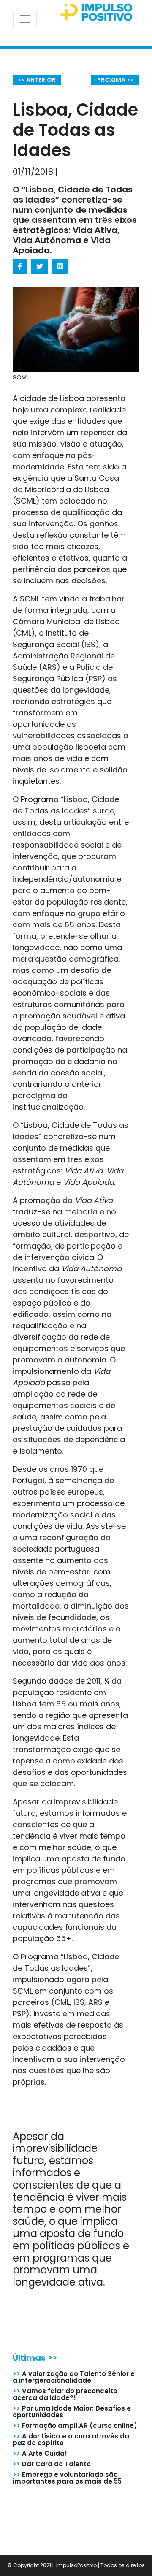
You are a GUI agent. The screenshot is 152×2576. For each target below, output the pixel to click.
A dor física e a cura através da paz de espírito (71, 2439)
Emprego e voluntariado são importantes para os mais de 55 (67, 2478)
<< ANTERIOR (37, 80)
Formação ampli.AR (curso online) (75, 2426)
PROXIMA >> (115, 80)
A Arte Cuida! (40, 2453)
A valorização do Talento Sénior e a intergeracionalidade (74, 2377)
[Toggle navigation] (25, 19)
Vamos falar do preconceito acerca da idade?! (65, 2394)
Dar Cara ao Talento (52, 2464)
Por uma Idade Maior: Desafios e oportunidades (72, 2412)
